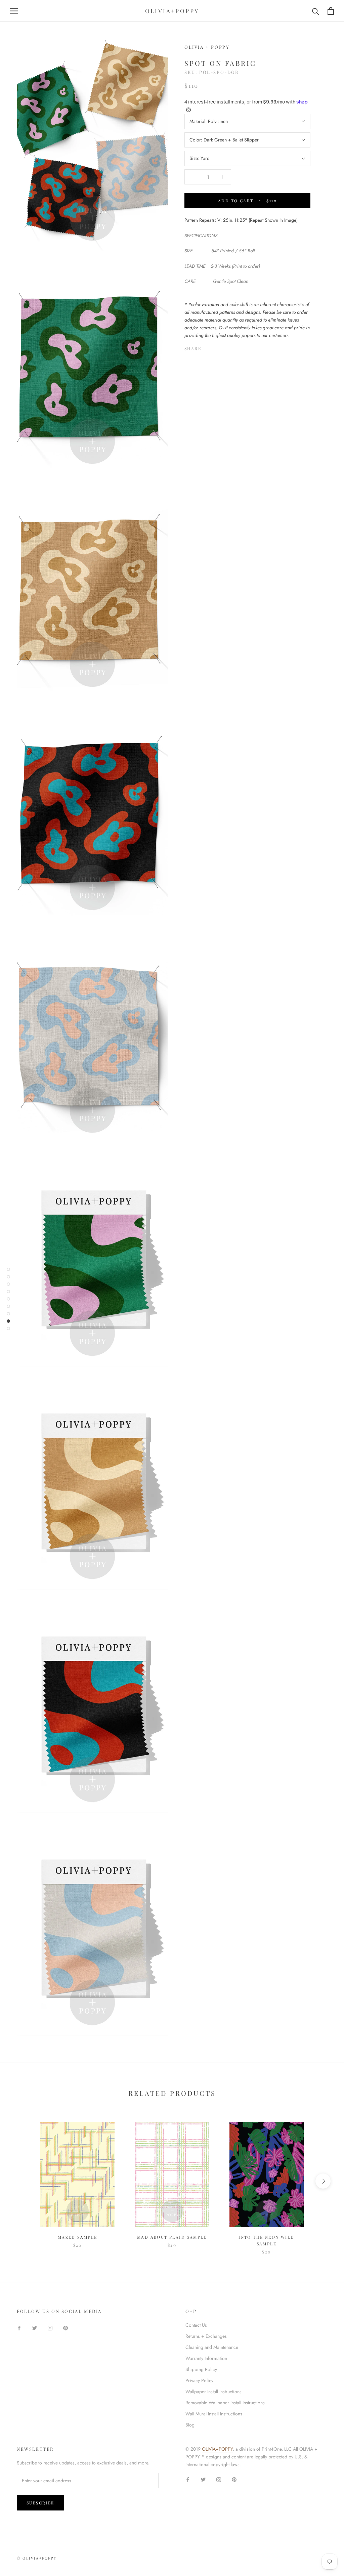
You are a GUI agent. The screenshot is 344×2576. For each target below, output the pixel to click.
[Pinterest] (225, 347)
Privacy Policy (199, 2380)
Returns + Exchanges (206, 2336)
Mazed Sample (78, 2237)
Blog (190, 2425)
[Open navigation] (14, 11)
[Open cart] (331, 11)
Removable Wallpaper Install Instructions (225, 2403)
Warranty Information (206, 2358)
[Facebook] (208, 347)
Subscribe (40, 2503)
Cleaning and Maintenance (212, 2347)
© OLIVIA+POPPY (37, 2558)
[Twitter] (216, 347)
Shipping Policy (201, 2369)
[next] (323, 2181)
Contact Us (196, 2325)
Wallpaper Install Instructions (213, 2392)
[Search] (316, 11)
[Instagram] (50, 2328)
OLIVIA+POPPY (217, 2449)
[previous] (21, 2181)
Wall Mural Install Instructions (214, 2414)
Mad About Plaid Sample (172, 2237)
